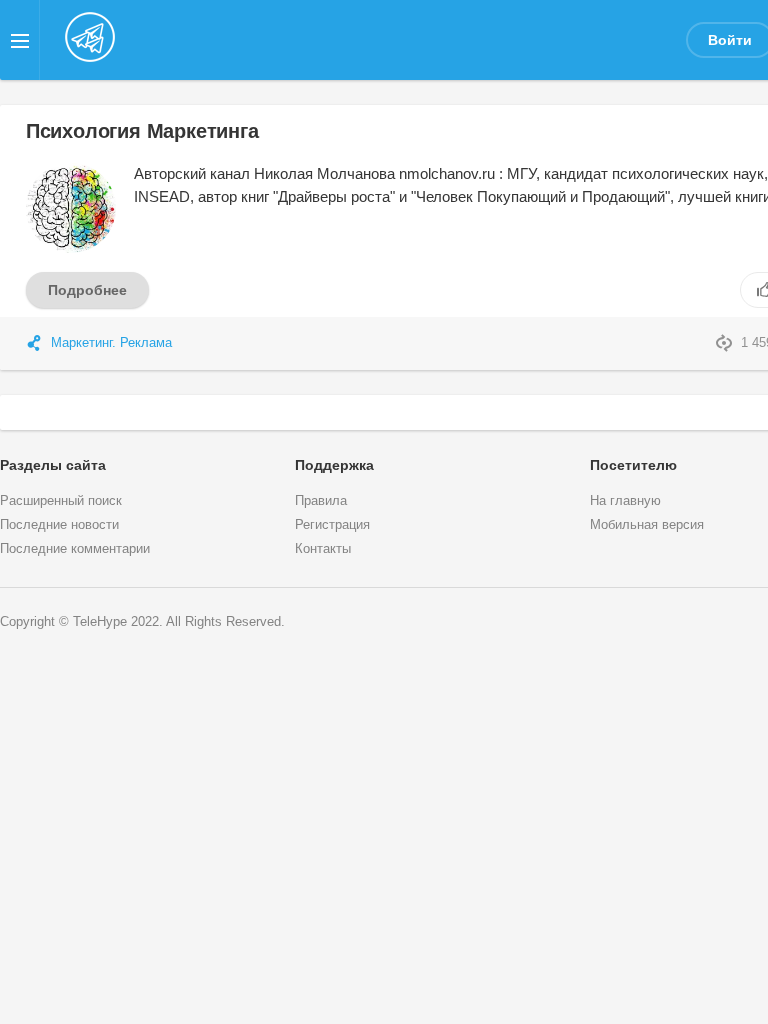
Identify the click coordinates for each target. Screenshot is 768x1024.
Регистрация (332, 525)
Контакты (323, 549)
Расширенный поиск (61, 501)
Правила (321, 501)
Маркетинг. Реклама (111, 343)
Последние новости (59, 525)
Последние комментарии (75, 549)
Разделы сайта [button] (53, 465)
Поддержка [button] (334, 465)
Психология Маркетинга (142, 131)
